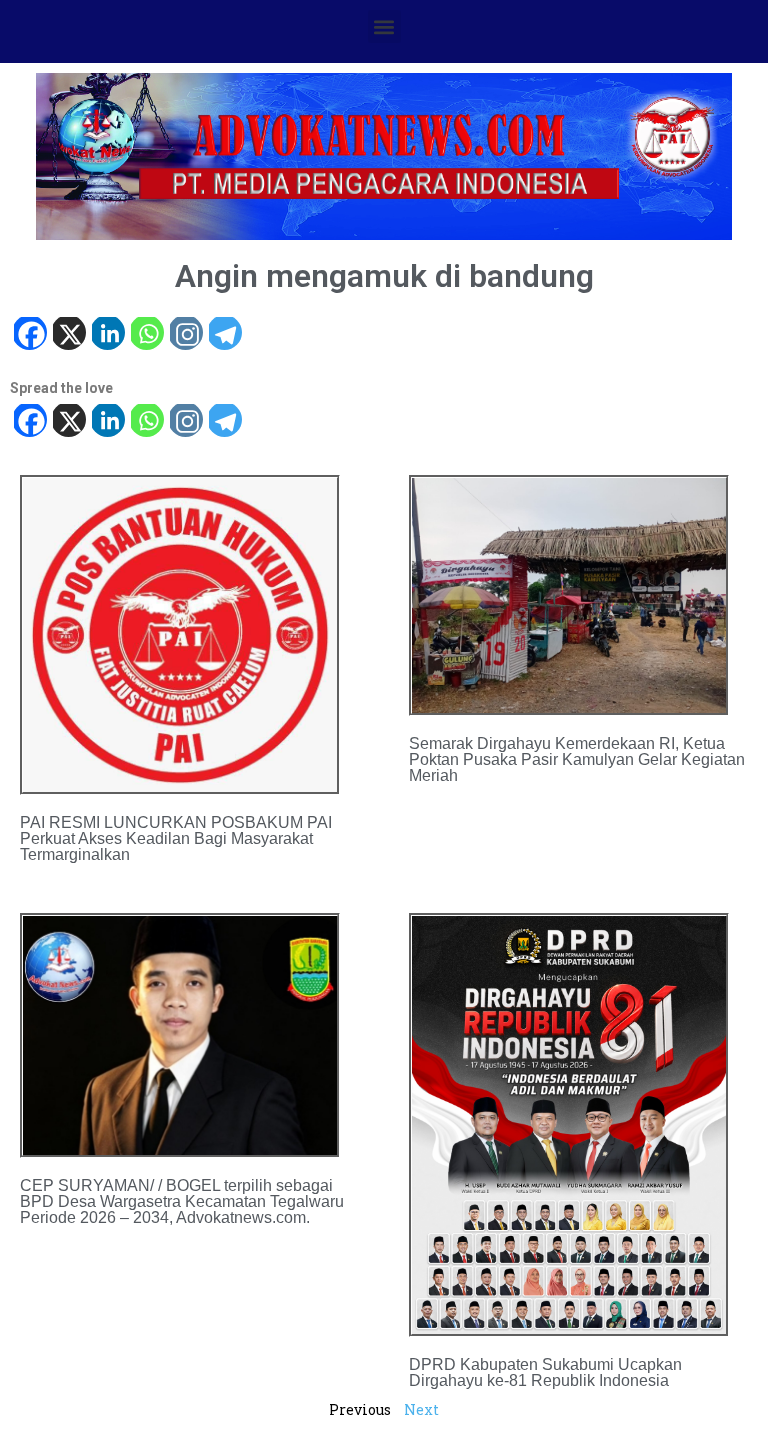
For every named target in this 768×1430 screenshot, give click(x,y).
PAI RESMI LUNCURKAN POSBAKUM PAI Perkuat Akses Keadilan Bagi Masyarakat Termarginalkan (176, 838)
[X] (68, 335)
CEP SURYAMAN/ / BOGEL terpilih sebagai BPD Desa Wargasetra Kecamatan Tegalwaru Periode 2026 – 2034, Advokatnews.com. (182, 1201)
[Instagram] (185, 335)
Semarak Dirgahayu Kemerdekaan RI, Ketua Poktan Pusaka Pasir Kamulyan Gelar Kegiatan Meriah (577, 759)
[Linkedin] (107, 335)
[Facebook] (29, 335)
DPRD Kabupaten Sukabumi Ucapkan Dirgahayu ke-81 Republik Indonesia (545, 1372)
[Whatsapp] (146, 335)
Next (421, 1409)
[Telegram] (224, 335)
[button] (384, 26)
